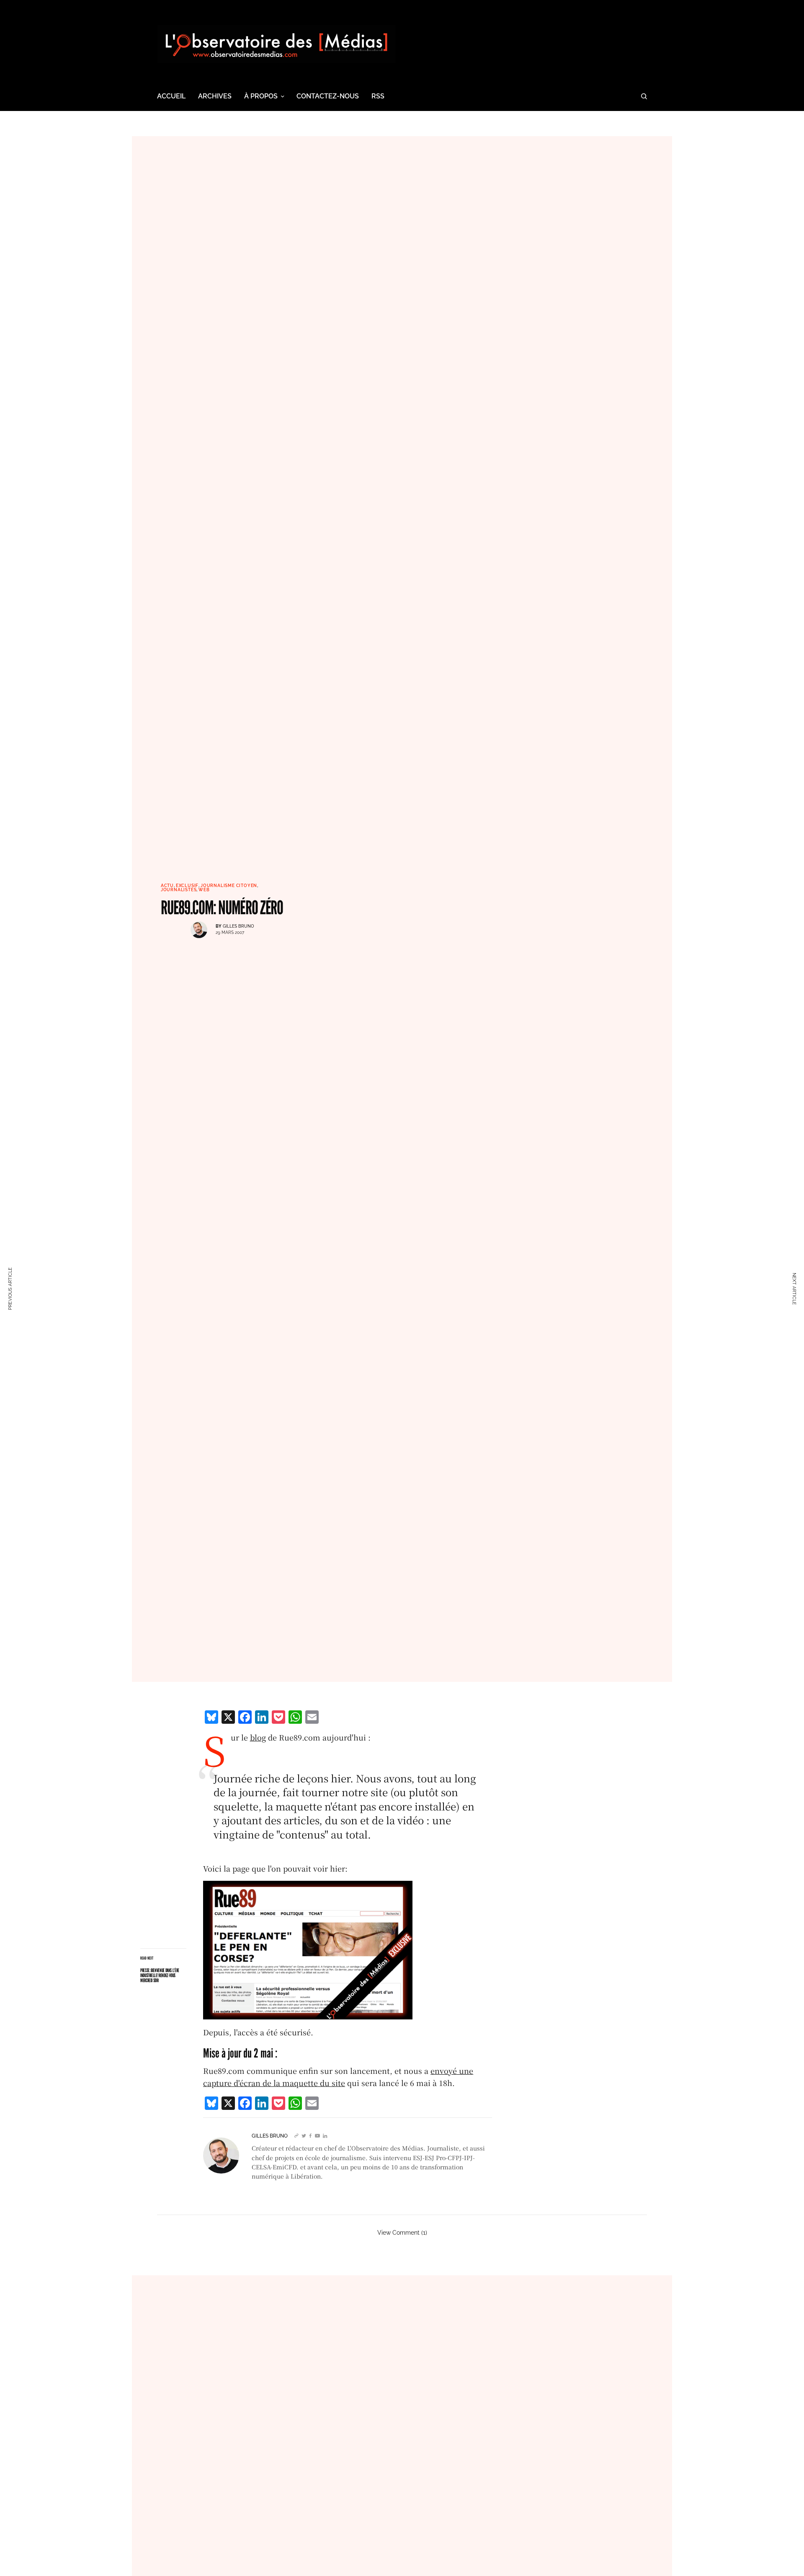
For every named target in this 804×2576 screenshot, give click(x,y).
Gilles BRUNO (238, 926)
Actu (167, 886)
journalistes (179, 890)
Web (204, 890)
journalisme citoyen (229, 886)
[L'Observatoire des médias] (276, 44)
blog (258, 1737)
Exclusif (187, 886)
